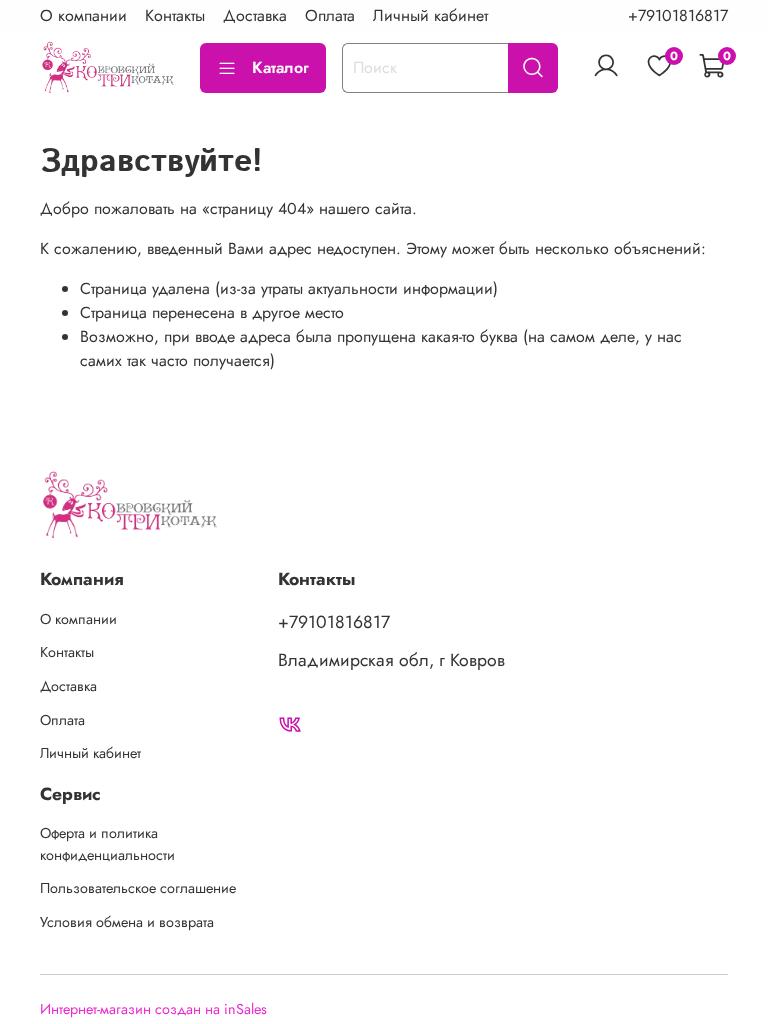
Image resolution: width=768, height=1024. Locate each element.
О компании (83, 15)
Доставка (255, 15)
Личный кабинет (430, 15)
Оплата (330, 15)
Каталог (280, 67)
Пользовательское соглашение (138, 888)
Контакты (175, 15)
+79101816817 (678, 15)
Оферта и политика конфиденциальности (107, 844)
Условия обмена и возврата (127, 922)
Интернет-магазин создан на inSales (153, 1009)
